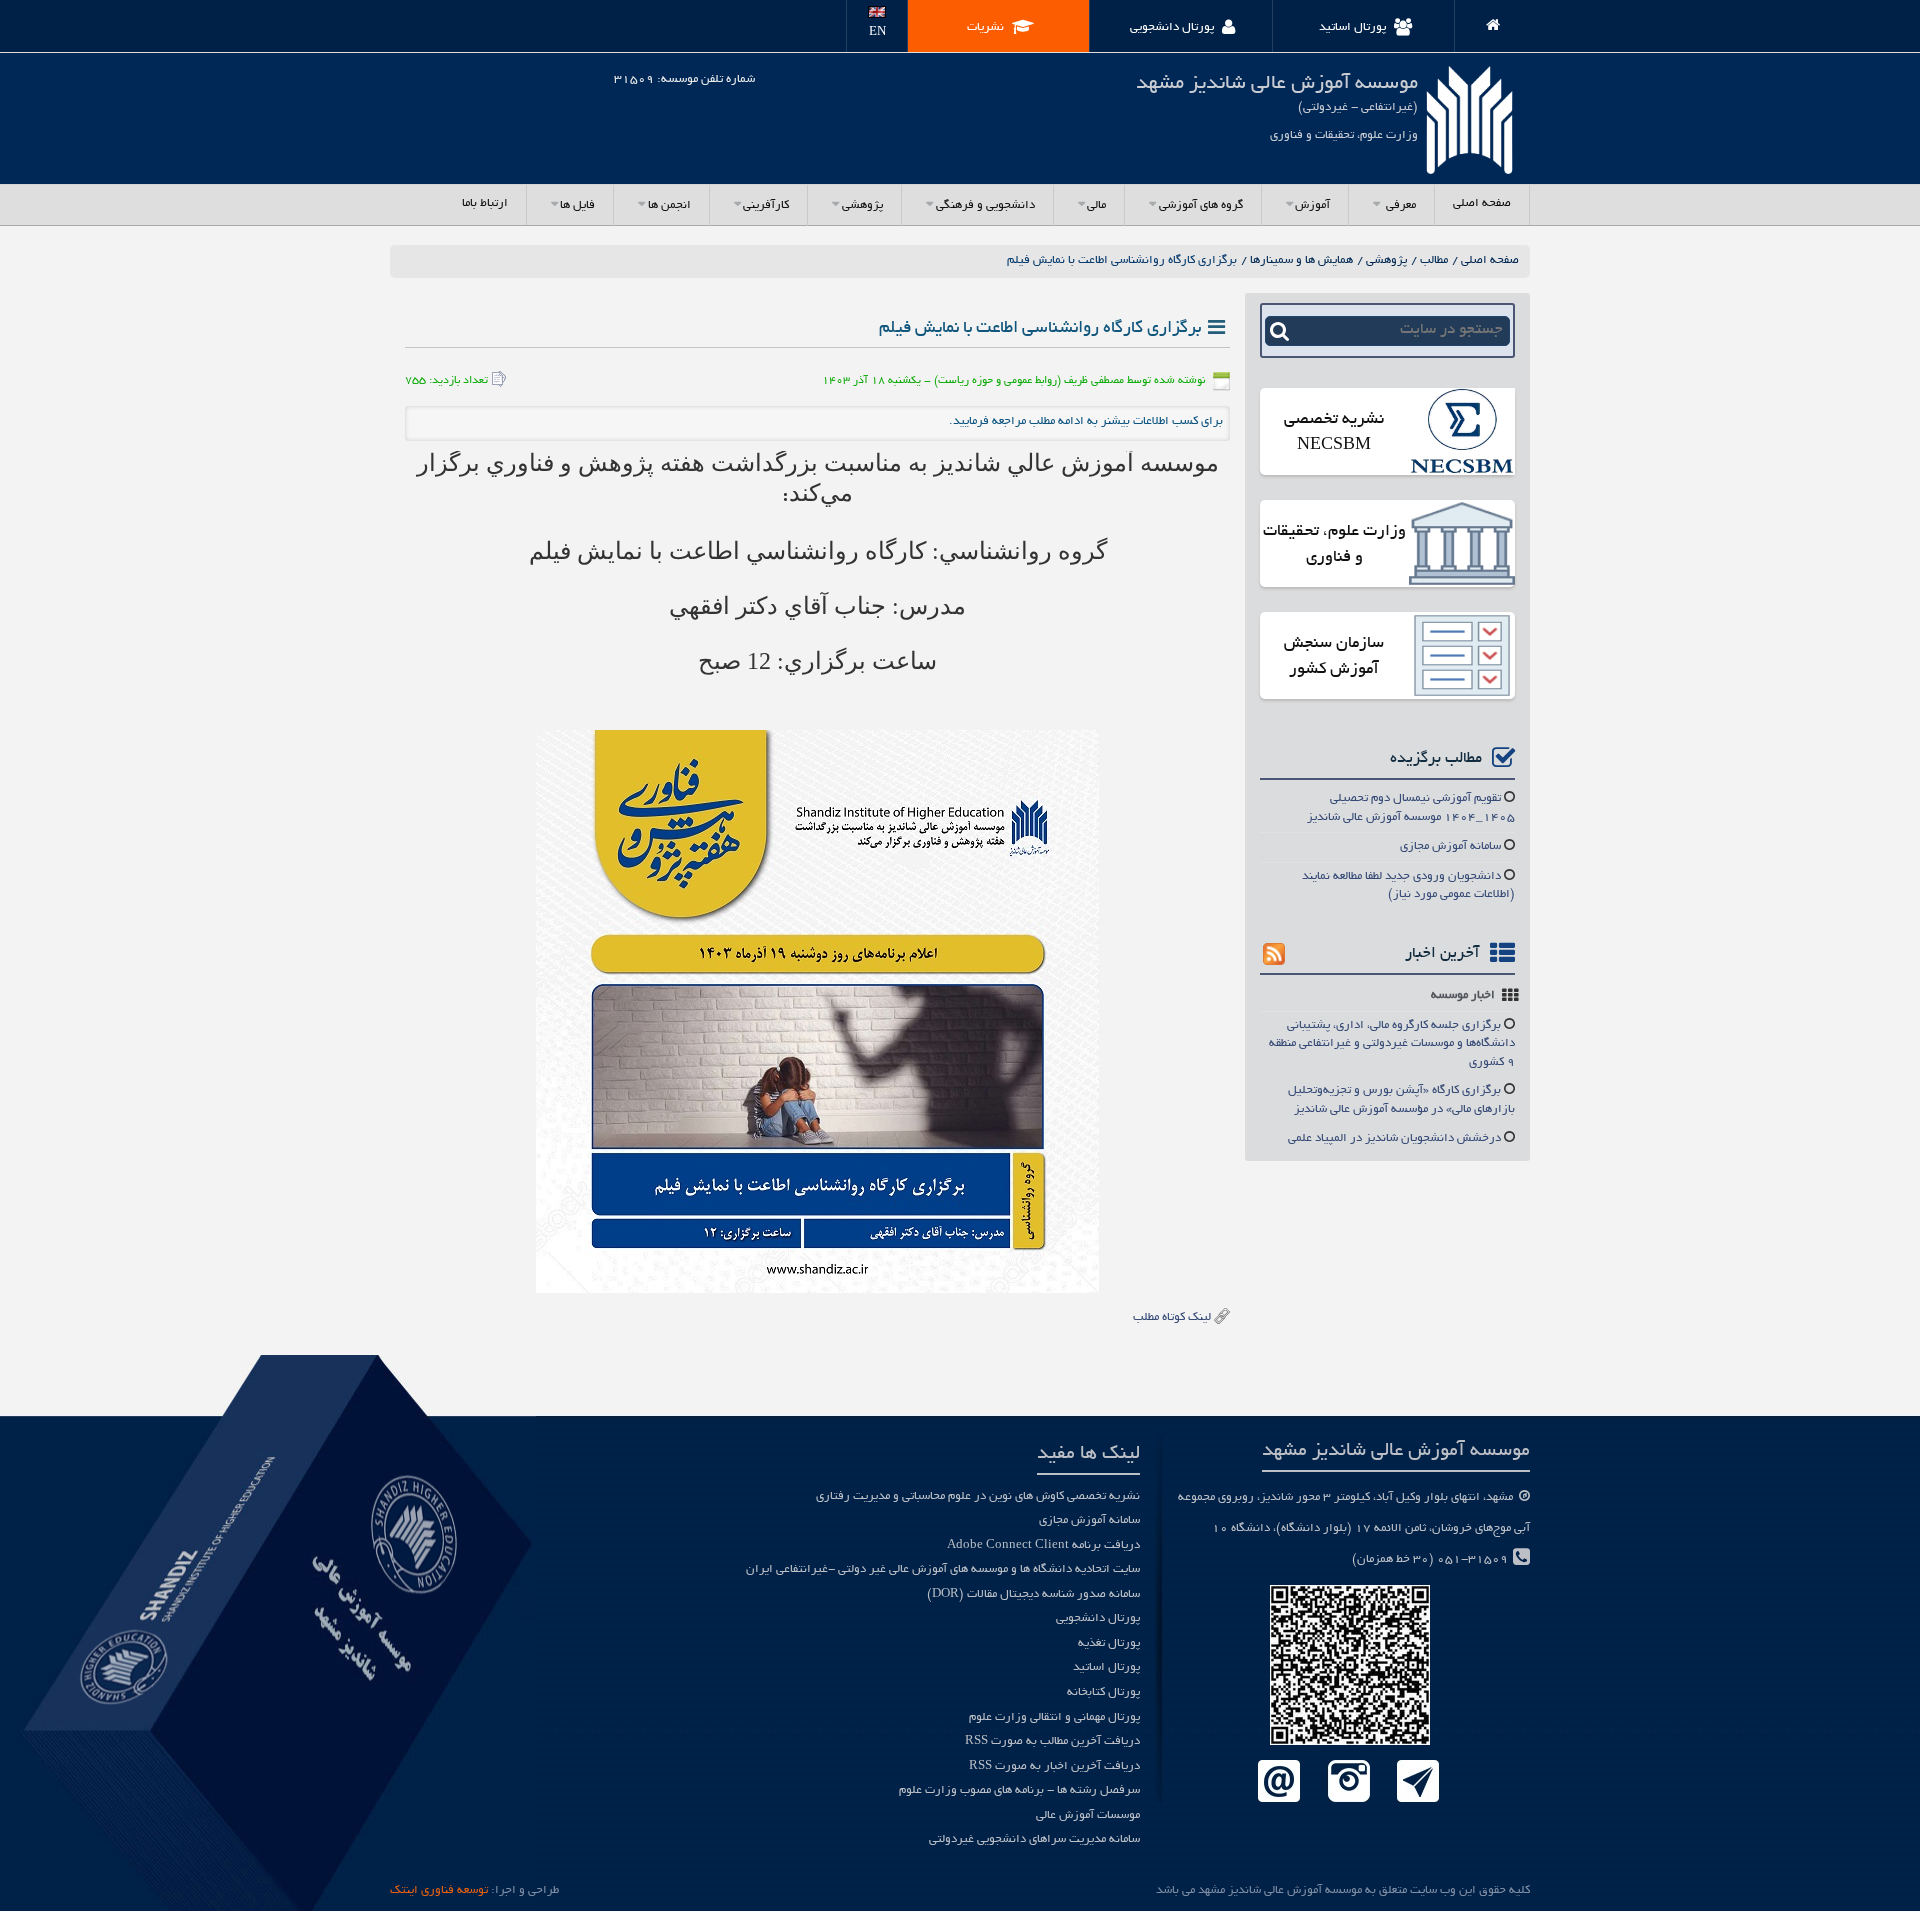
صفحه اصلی (1482, 203)
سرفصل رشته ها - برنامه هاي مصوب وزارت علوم (1019, 1790)
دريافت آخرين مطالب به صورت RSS (1052, 1741)
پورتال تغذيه (1109, 1643)
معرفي (1399, 205)
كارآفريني (766, 205)
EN (877, 32)
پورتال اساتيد (1106, 1667)
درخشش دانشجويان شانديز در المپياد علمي (1394, 1138)
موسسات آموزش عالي (1088, 1815)
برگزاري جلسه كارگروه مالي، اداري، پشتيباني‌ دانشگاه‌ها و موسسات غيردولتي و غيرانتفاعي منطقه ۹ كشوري (1392, 1044)
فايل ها (577, 205)
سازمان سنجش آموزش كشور (1334, 657)
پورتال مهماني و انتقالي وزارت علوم (1054, 1717)
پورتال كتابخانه (1103, 1692)
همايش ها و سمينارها (1301, 260)
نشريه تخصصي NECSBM (1334, 433)
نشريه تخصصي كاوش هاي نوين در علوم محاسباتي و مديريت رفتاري (978, 1496)
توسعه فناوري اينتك (439, 1890)
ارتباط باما (485, 203)
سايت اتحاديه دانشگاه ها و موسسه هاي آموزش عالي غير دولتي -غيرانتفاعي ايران (943, 1569)
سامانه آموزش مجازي (1450, 846)
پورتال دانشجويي (1098, 1618)
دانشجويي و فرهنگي (985, 205)
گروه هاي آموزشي (1201, 205)
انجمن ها (669, 205)
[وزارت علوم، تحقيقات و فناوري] (1462, 545)
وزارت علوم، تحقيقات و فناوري (1334, 545)
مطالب (1434, 260)
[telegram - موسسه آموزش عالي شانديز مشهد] (1418, 1782)
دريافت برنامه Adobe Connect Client (1043, 1545)
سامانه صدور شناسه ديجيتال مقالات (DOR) (1033, 1594)
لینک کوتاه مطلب (1172, 1317)
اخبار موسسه (1463, 995)
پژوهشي (862, 205)
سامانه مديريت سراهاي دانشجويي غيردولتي (1034, 1839)
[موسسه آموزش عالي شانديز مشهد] (1485, 21)
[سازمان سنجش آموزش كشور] (1462, 657)
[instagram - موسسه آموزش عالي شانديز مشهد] (1348, 1782)
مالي (1096, 205)
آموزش (1312, 205)
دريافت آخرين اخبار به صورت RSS (1054, 1766)
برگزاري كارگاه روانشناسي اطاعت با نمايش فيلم (1122, 260)
